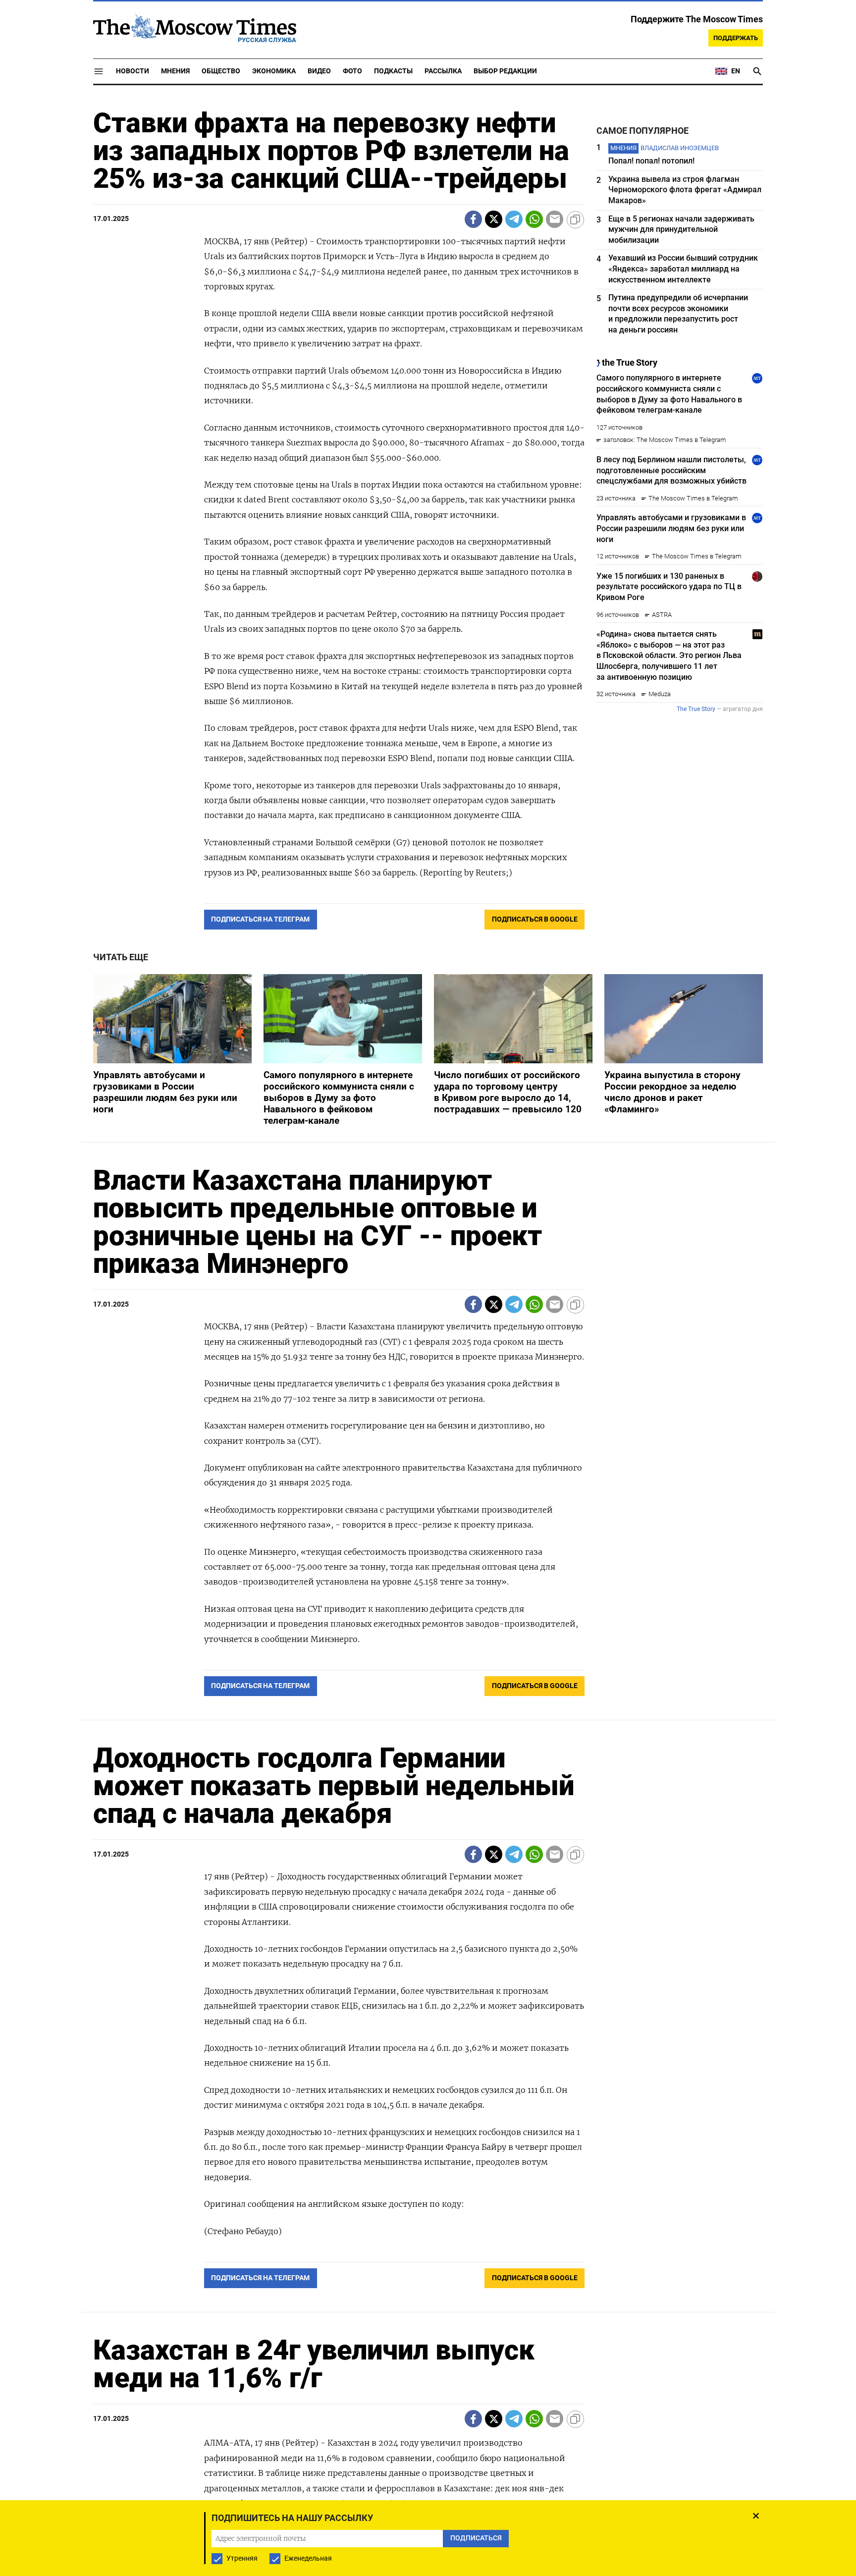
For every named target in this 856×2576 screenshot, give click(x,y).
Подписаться (428, 1346)
